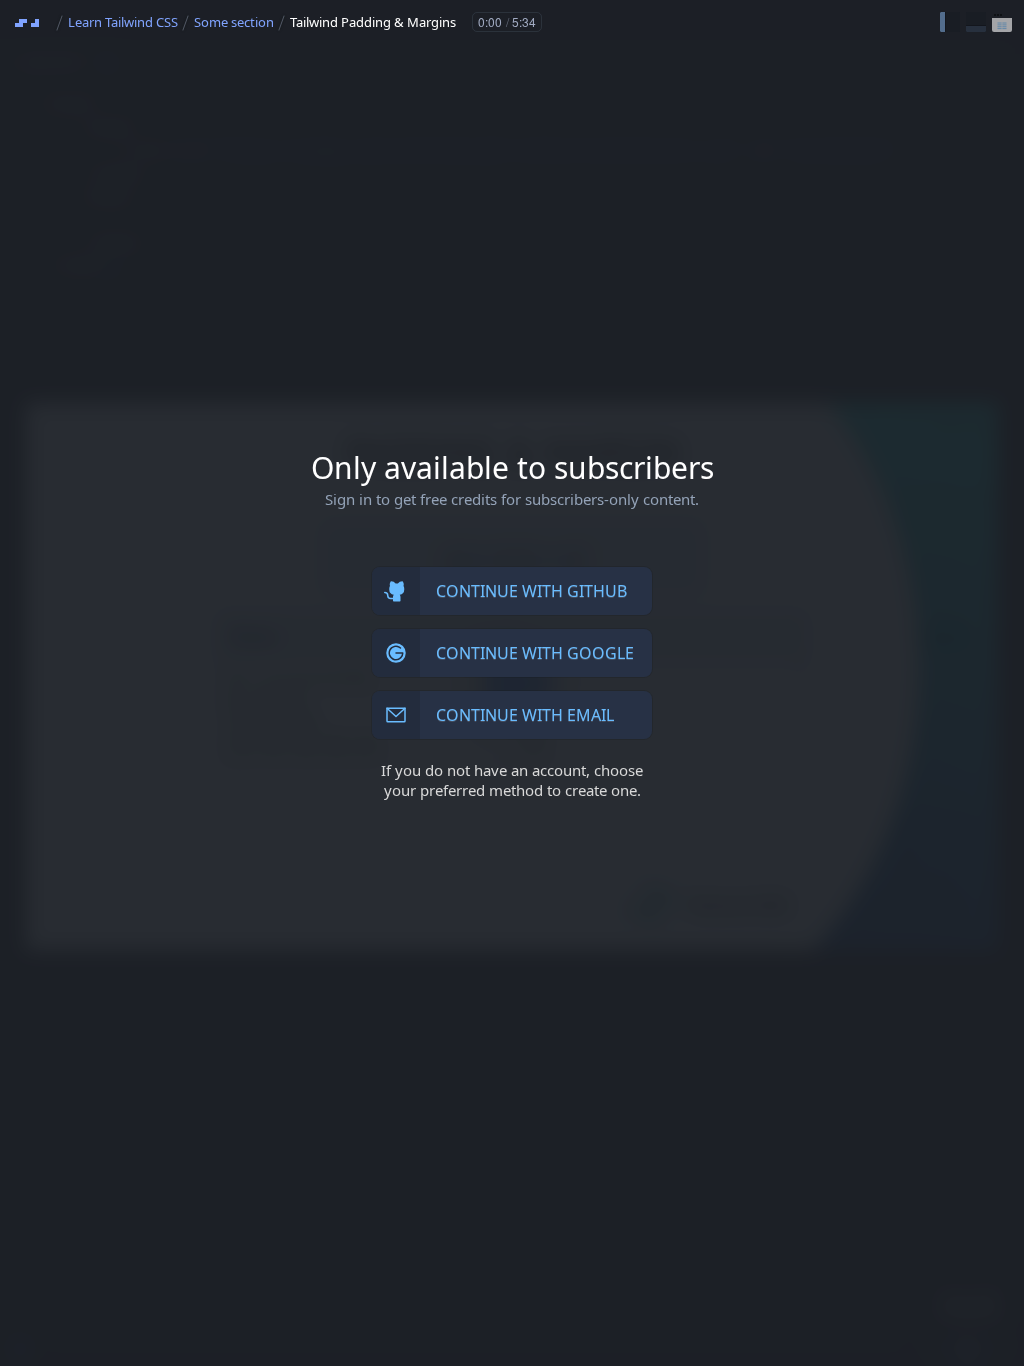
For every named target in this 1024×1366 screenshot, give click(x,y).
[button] (950, 22)
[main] (512, 683)
